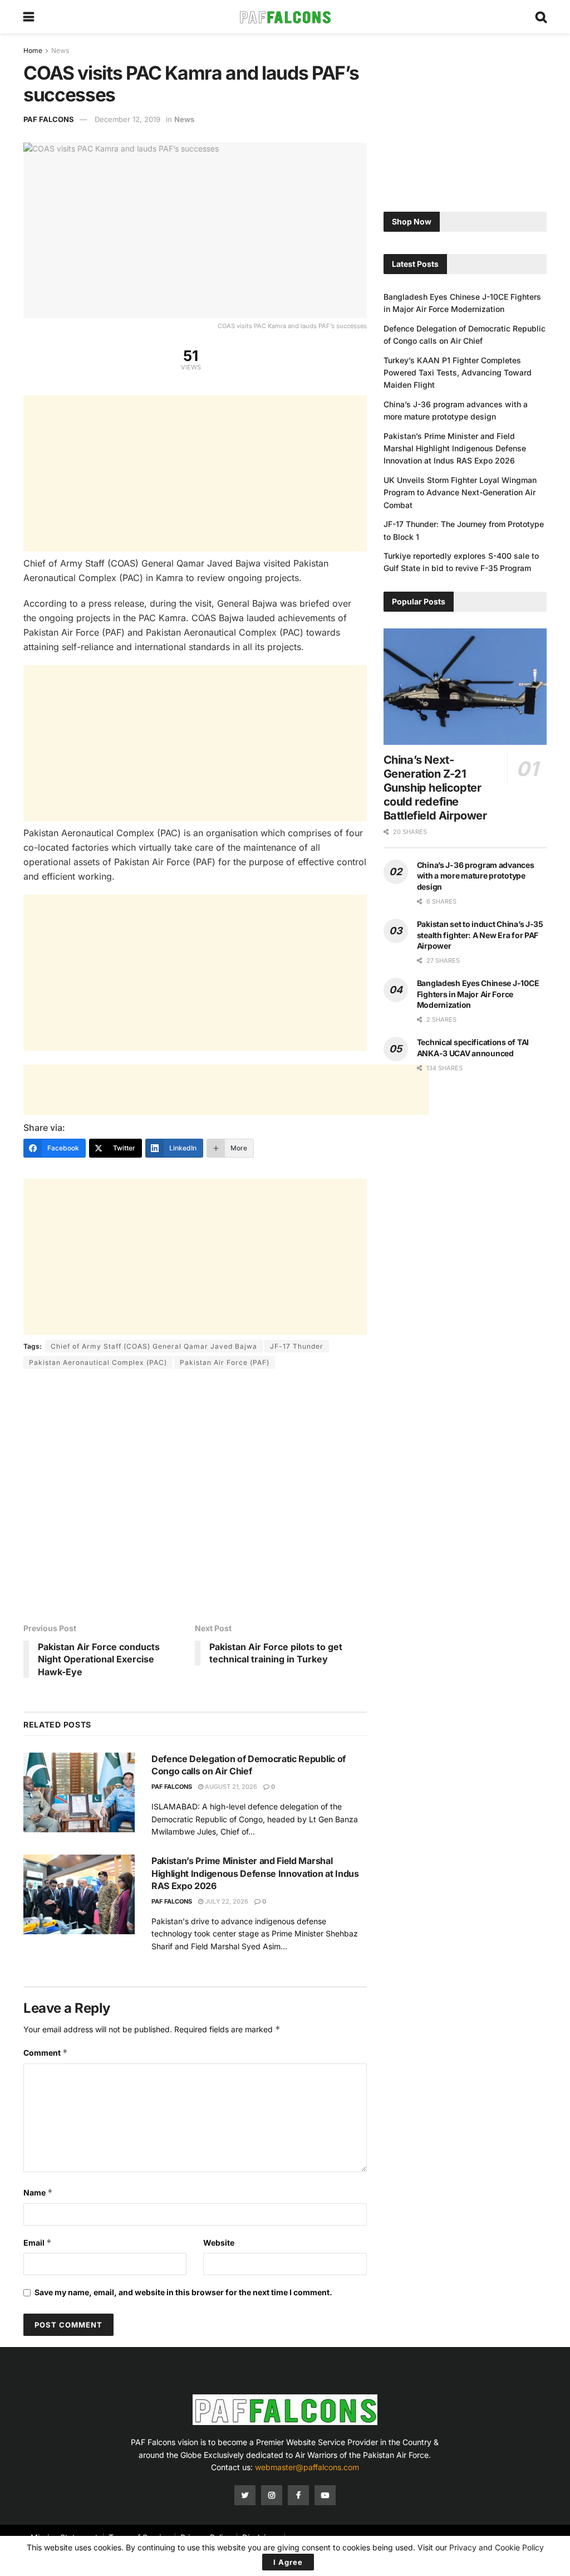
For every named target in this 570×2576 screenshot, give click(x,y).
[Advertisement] (195, 474)
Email (38, 2243)
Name (38, 2192)
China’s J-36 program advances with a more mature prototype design (476, 876)
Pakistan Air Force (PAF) (225, 1362)
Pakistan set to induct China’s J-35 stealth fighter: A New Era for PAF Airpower (480, 935)
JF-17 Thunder (297, 1346)
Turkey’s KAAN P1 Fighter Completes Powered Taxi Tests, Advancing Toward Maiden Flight (458, 373)
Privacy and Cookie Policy (497, 2547)
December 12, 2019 (127, 119)
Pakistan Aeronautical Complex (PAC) (98, 1362)
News (60, 50)
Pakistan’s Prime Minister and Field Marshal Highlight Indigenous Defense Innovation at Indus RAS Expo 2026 (255, 1873)
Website (219, 2243)
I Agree (288, 2562)
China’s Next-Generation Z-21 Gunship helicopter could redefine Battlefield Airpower (435, 788)
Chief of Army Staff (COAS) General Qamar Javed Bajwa (154, 1346)
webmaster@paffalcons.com (307, 2467)
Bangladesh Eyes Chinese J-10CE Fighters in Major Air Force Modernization (478, 994)
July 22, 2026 (226, 1901)
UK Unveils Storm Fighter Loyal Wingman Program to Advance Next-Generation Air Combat (460, 492)
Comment (46, 2053)
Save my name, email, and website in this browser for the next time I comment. (183, 2292)
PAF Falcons (49, 119)
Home (33, 50)
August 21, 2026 (230, 1787)
